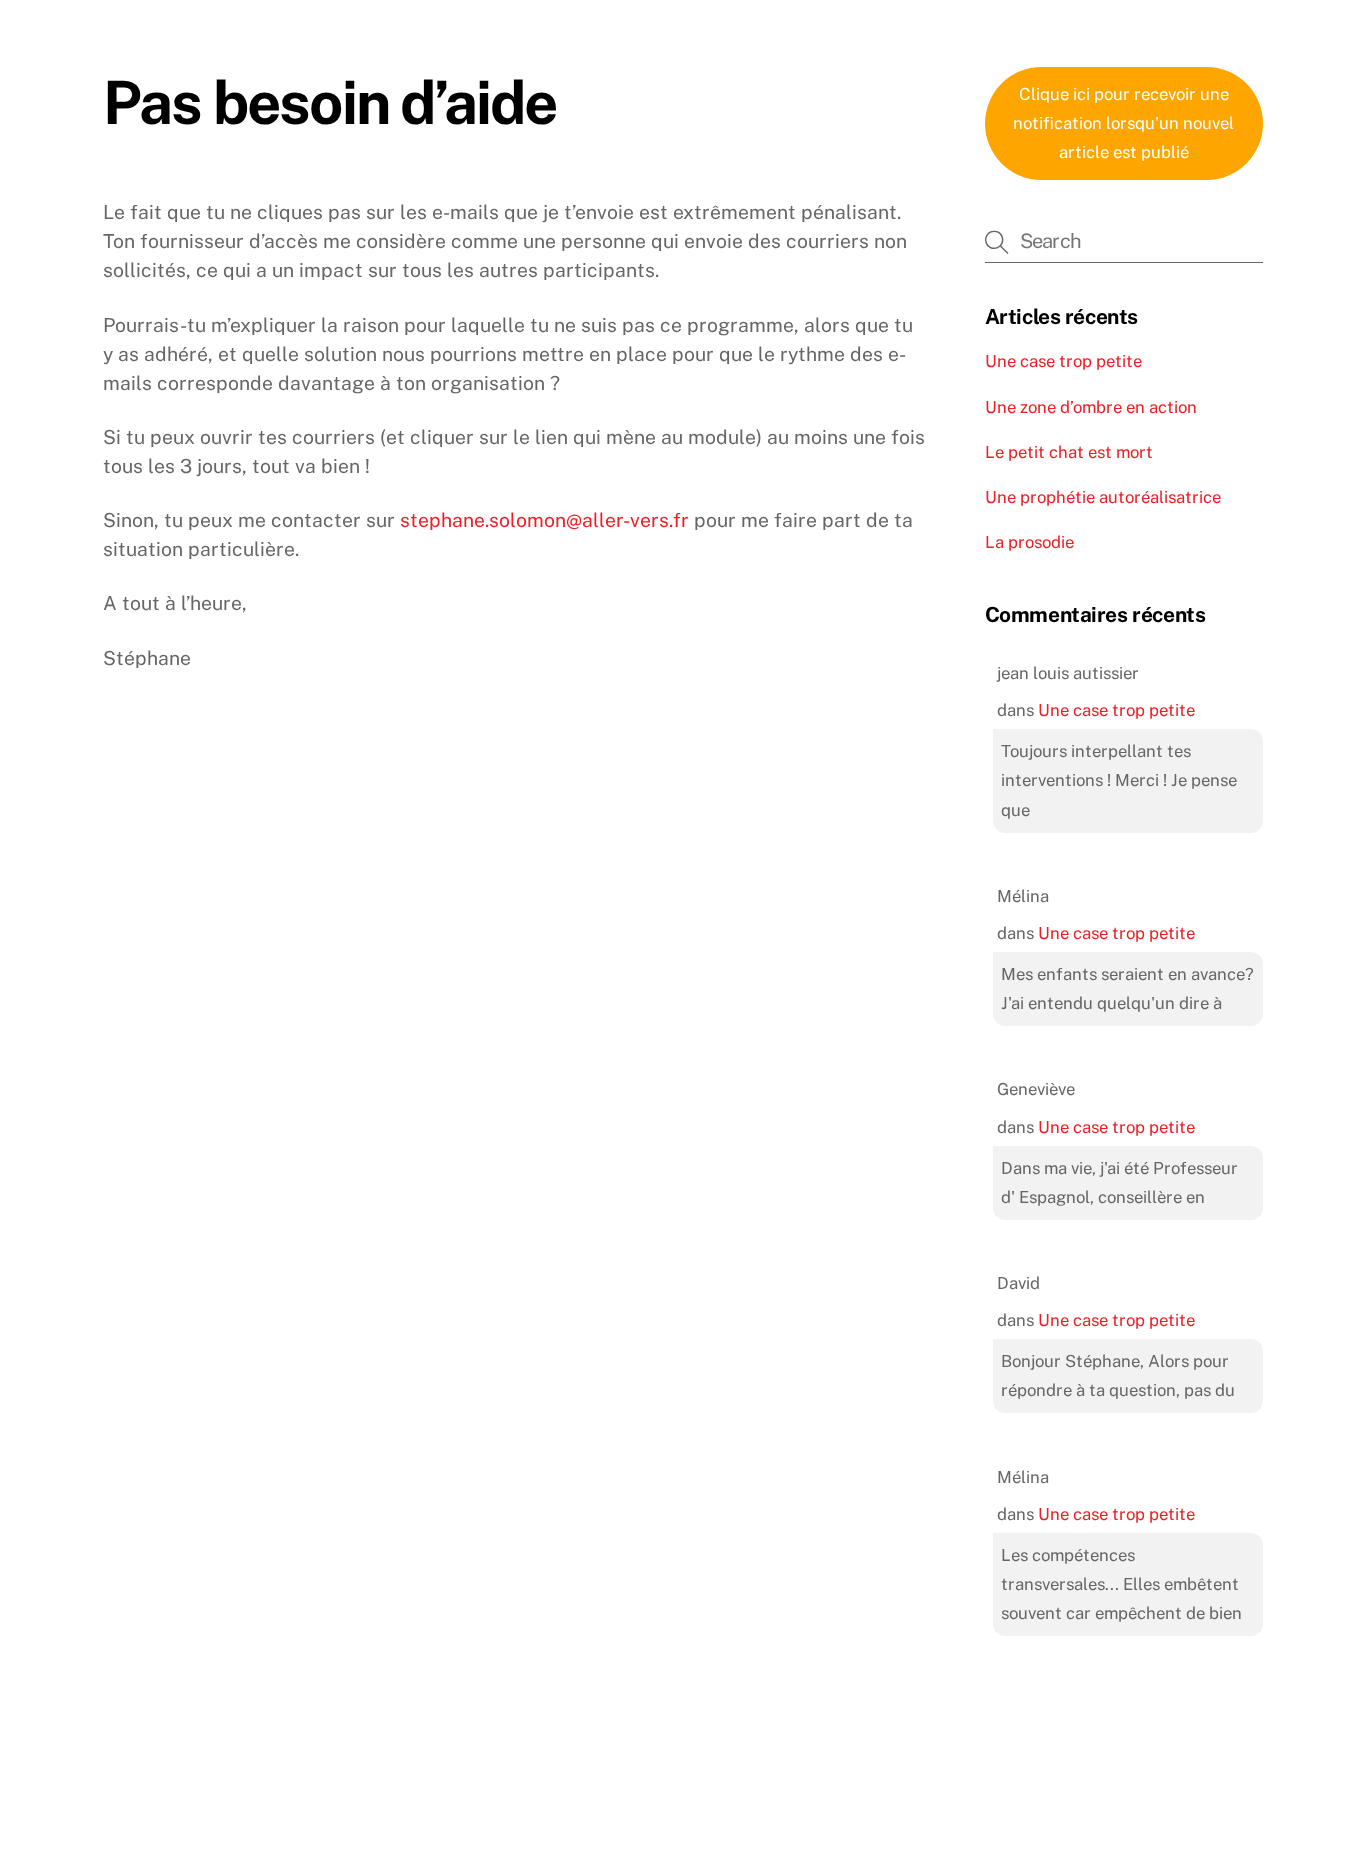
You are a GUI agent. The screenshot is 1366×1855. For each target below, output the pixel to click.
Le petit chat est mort (1069, 452)
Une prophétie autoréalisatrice (1103, 497)
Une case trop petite (1063, 361)
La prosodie (1029, 542)
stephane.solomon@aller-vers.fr (544, 520)
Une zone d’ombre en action (1091, 407)
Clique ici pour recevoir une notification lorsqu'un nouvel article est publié (1123, 123)
